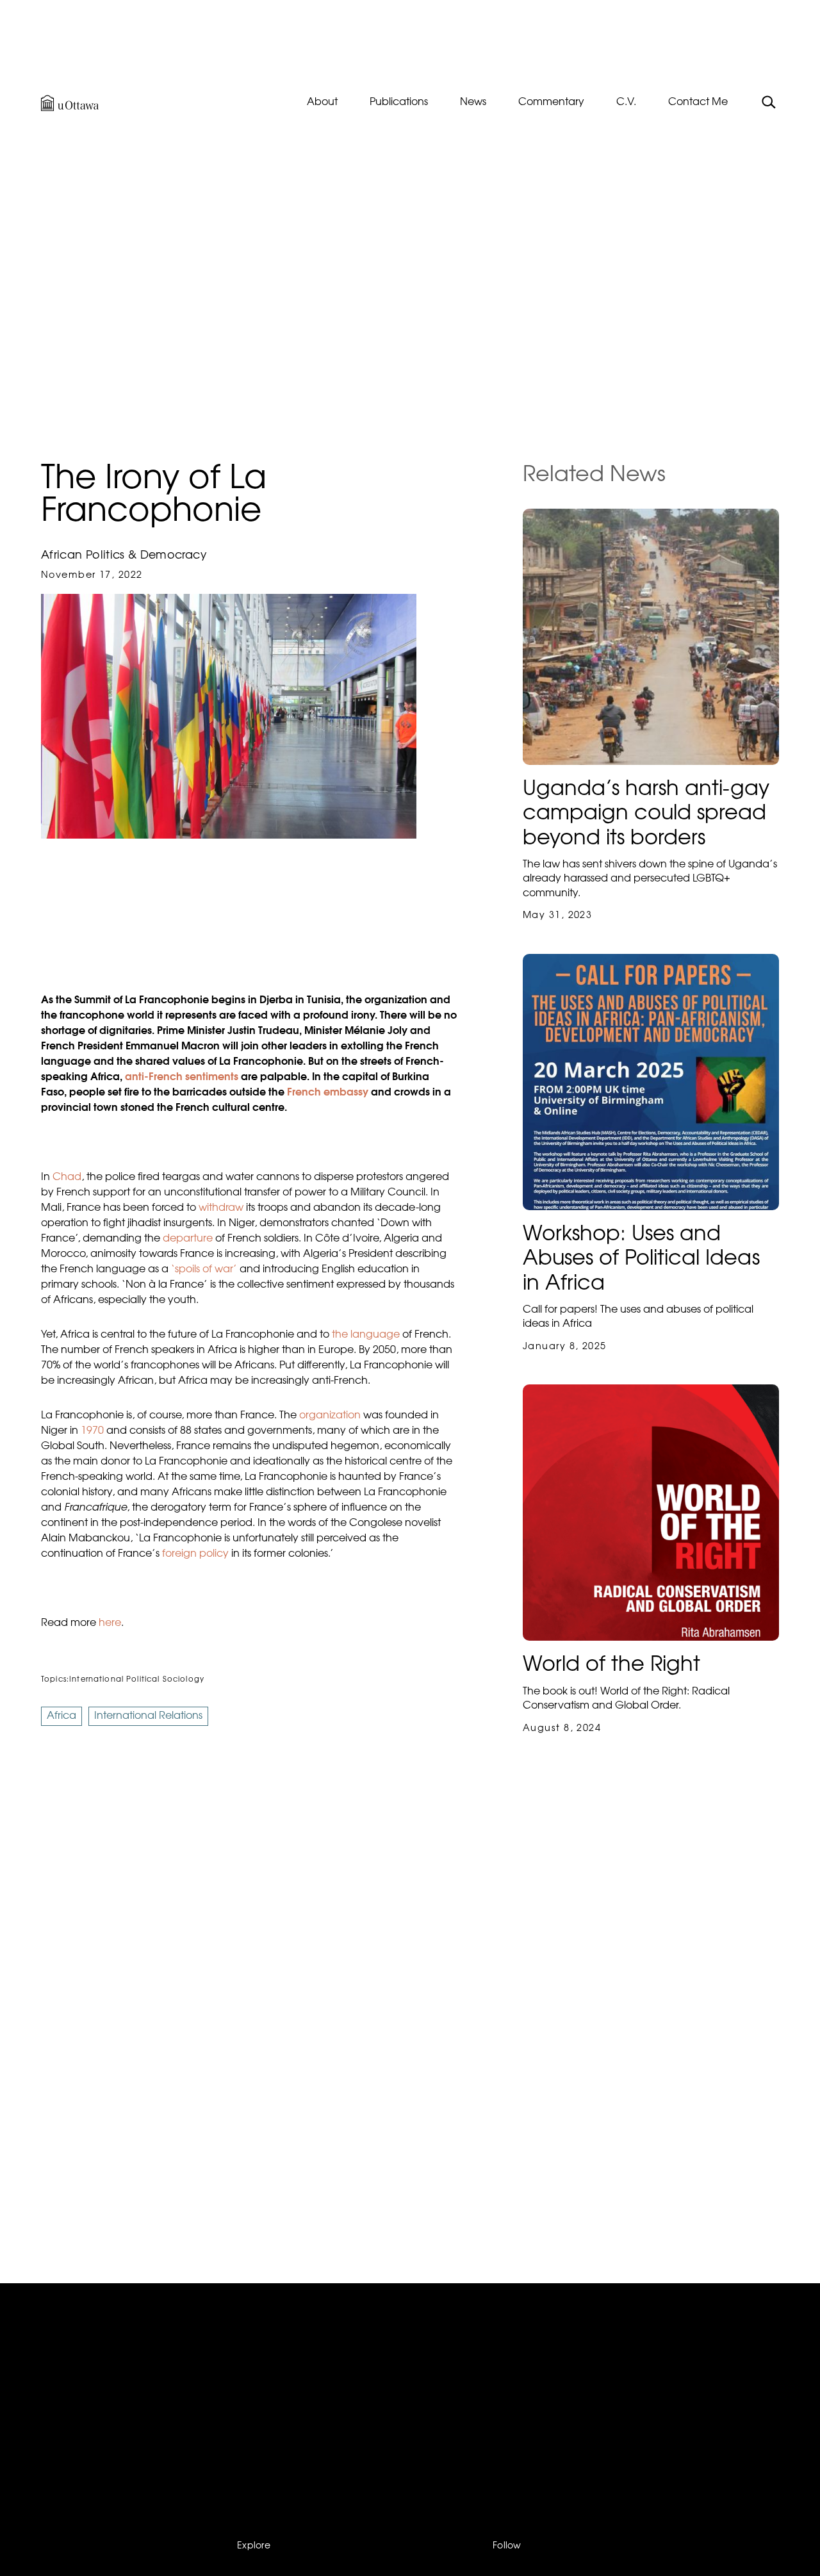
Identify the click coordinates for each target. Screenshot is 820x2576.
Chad (67, 1177)
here (110, 1623)
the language (366, 1335)
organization (330, 1416)
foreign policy (195, 1554)
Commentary (551, 103)
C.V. (626, 103)
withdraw (221, 1208)
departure (188, 1239)
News (473, 103)
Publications (399, 103)
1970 (92, 1431)
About (322, 103)
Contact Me (698, 103)
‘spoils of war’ (204, 1270)
